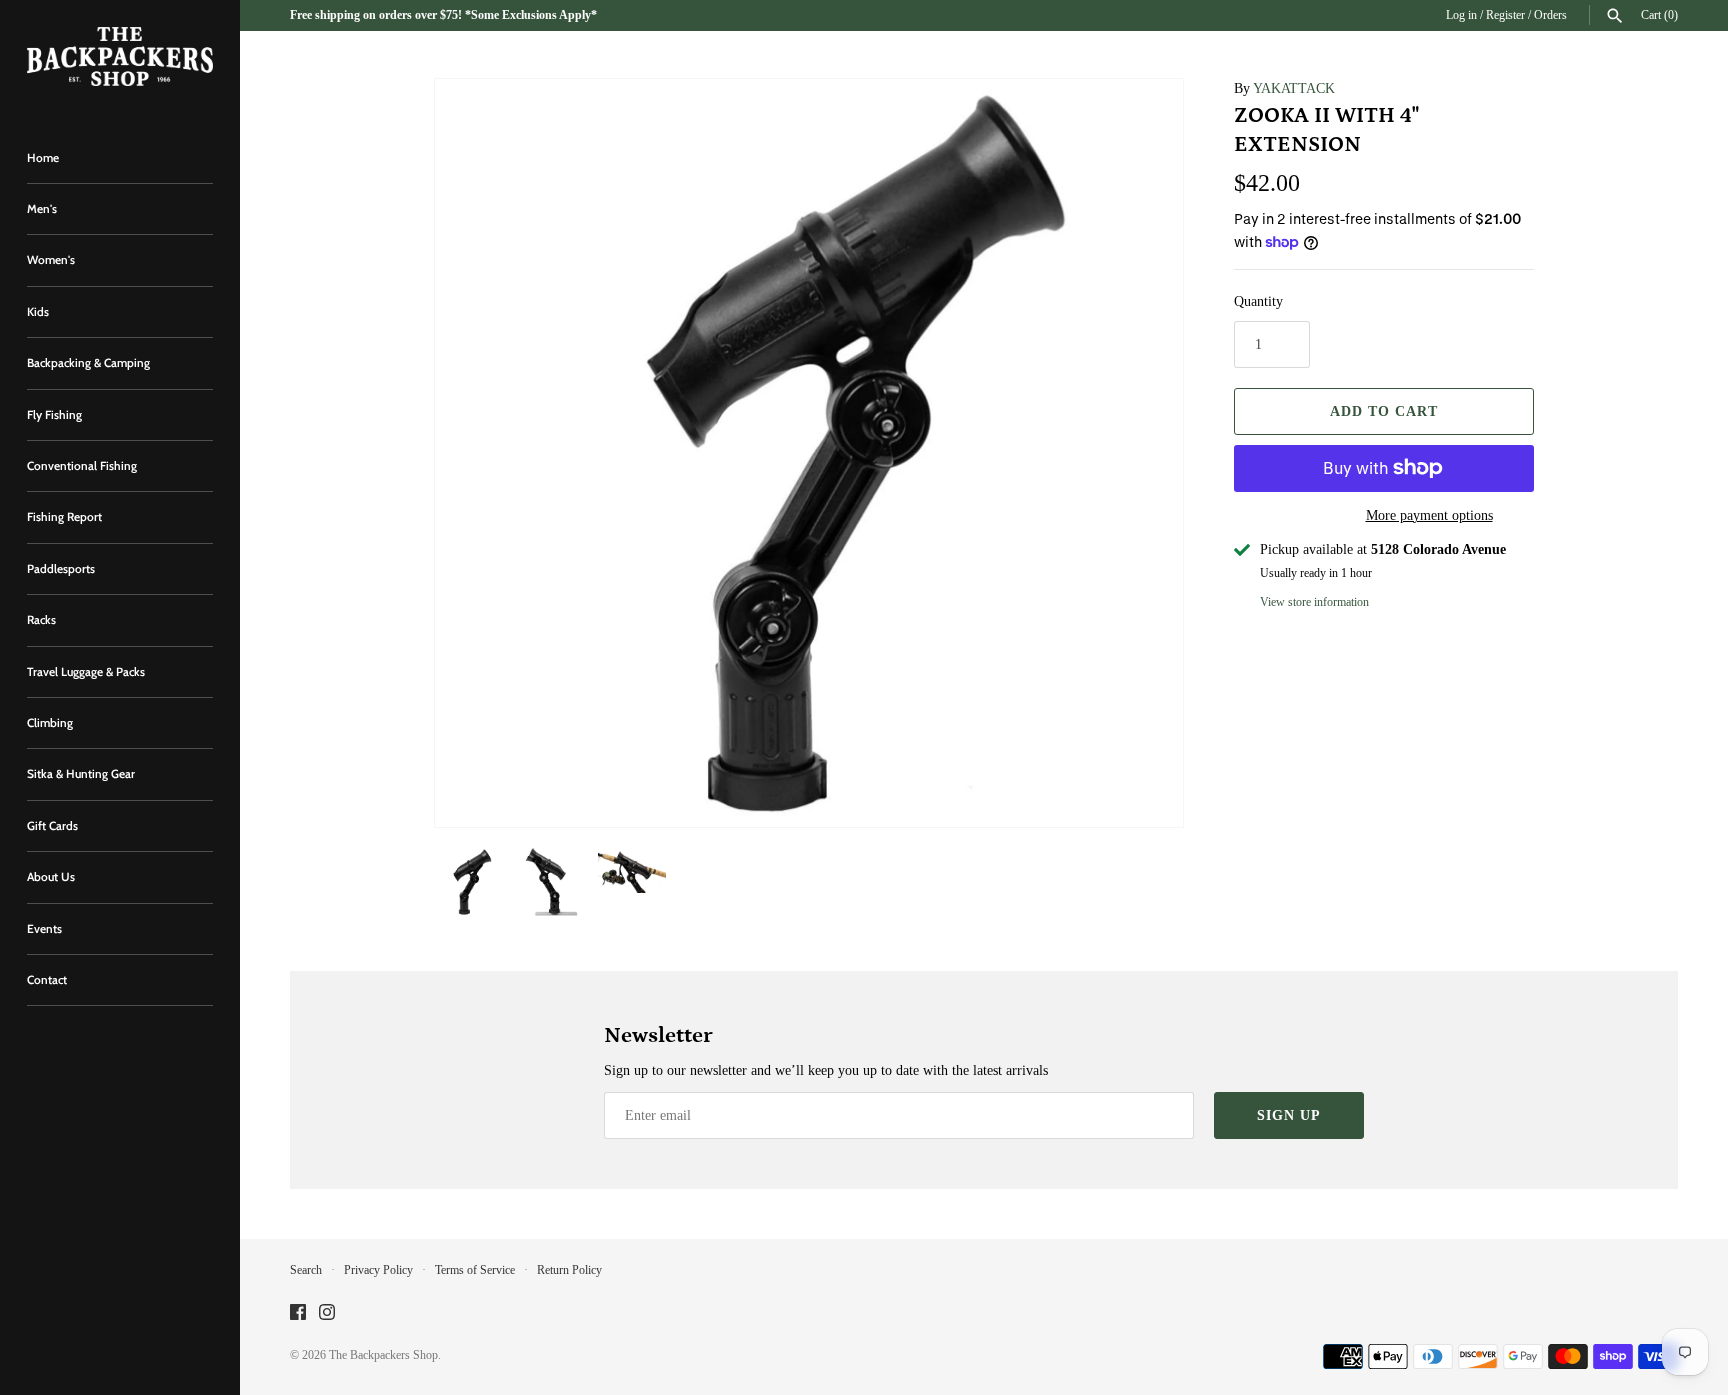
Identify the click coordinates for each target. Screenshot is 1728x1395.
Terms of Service (475, 1270)
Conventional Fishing (82, 466)
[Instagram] (327, 1313)
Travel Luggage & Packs (86, 672)
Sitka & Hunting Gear (81, 774)
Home (43, 158)
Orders (1550, 15)
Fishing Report (64, 517)
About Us (51, 877)
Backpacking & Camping (88, 363)
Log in (1461, 15)
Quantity (1258, 301)
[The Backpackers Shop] (120, 56)
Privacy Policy (378, 1270)
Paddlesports (61, 569)
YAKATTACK (1294, 88)
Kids (38, 312)
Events (44, 929)
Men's (42, 209)
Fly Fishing (54, 415)
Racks (41, 620)
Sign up (1289, 1115)
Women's (51, 260)
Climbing (50, 723)
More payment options (1429, 515)
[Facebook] (298, 1313)
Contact (47, 980)
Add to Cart (1384, 411)
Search (306, 1270)
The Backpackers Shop (383, 1355)
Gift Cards (52, 826)
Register (1505, 15)
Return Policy (569, 1270)
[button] (1141, 453)
